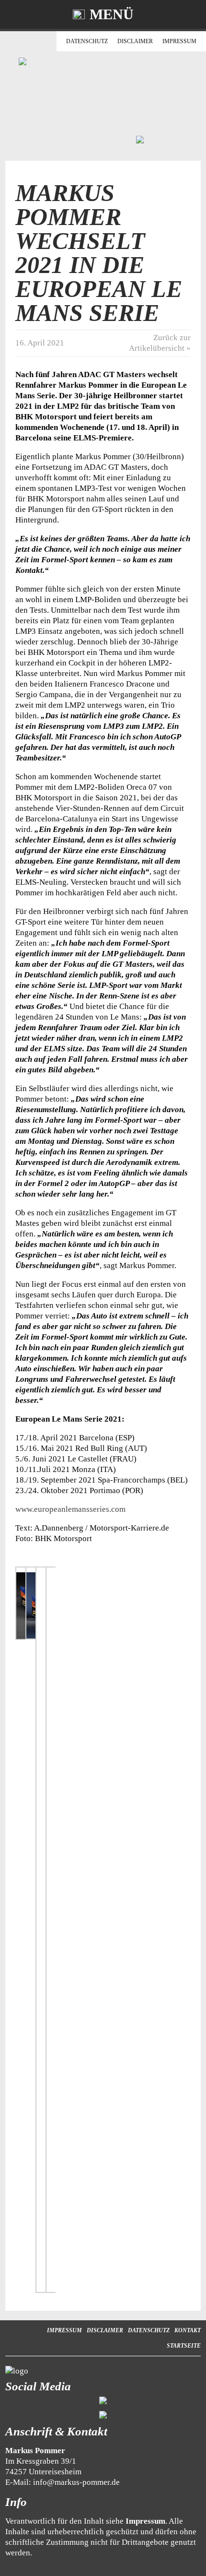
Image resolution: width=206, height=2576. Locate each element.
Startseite (184, 2346)
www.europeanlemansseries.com (70, 1509)
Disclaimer (135, 41)
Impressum (179, 41)
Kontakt (188, 2330)
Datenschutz (87, 41)
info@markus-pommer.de (76, 2482)
